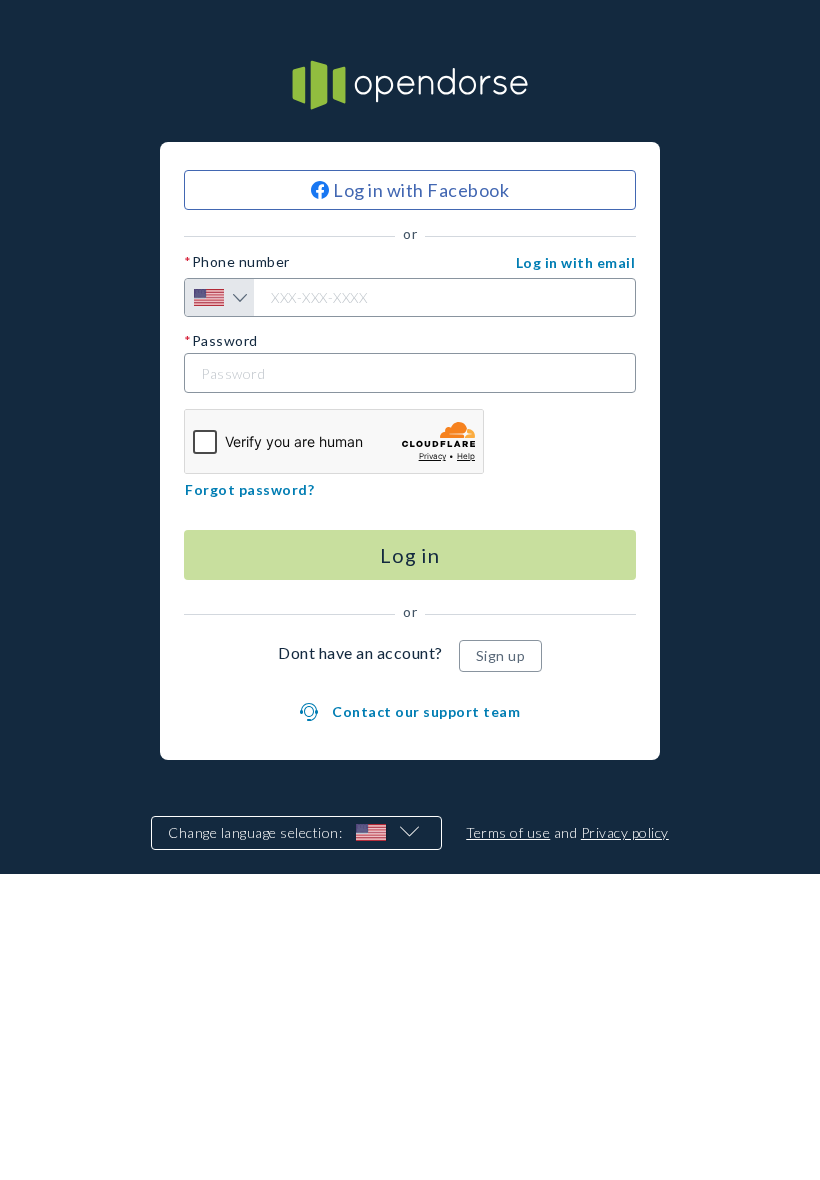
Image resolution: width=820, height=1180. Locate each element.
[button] (576, 263)
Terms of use (508, 832)
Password (225, 341)
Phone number (241, 262)
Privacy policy (625, 832)
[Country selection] (219, 297)
